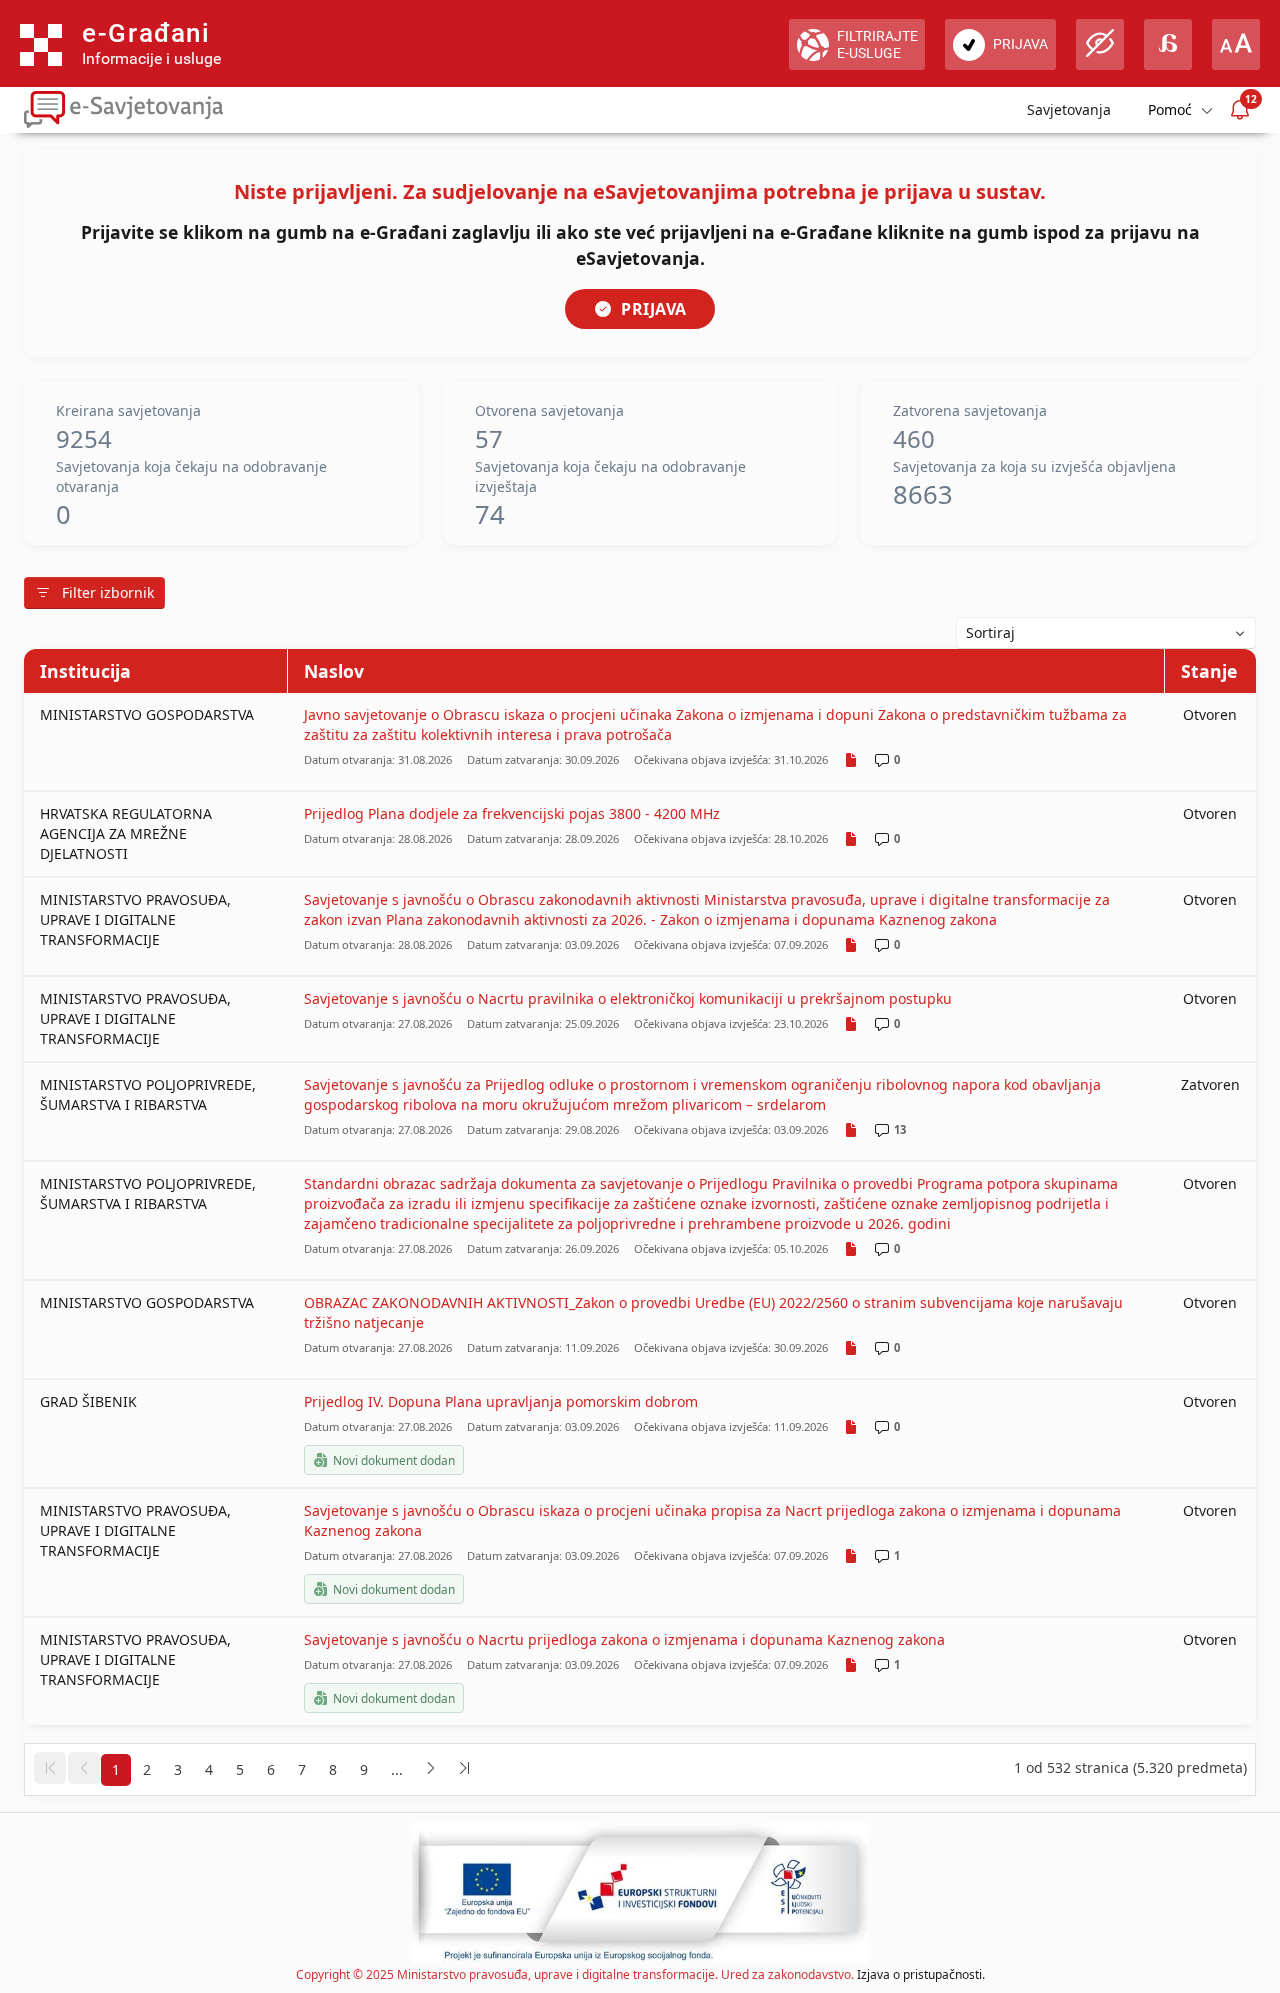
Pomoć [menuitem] (1170, 109)
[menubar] (1179, 109)
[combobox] (1106, 633)
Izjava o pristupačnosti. (921, 1974)
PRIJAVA (654, 309)
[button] (50, 1768)
